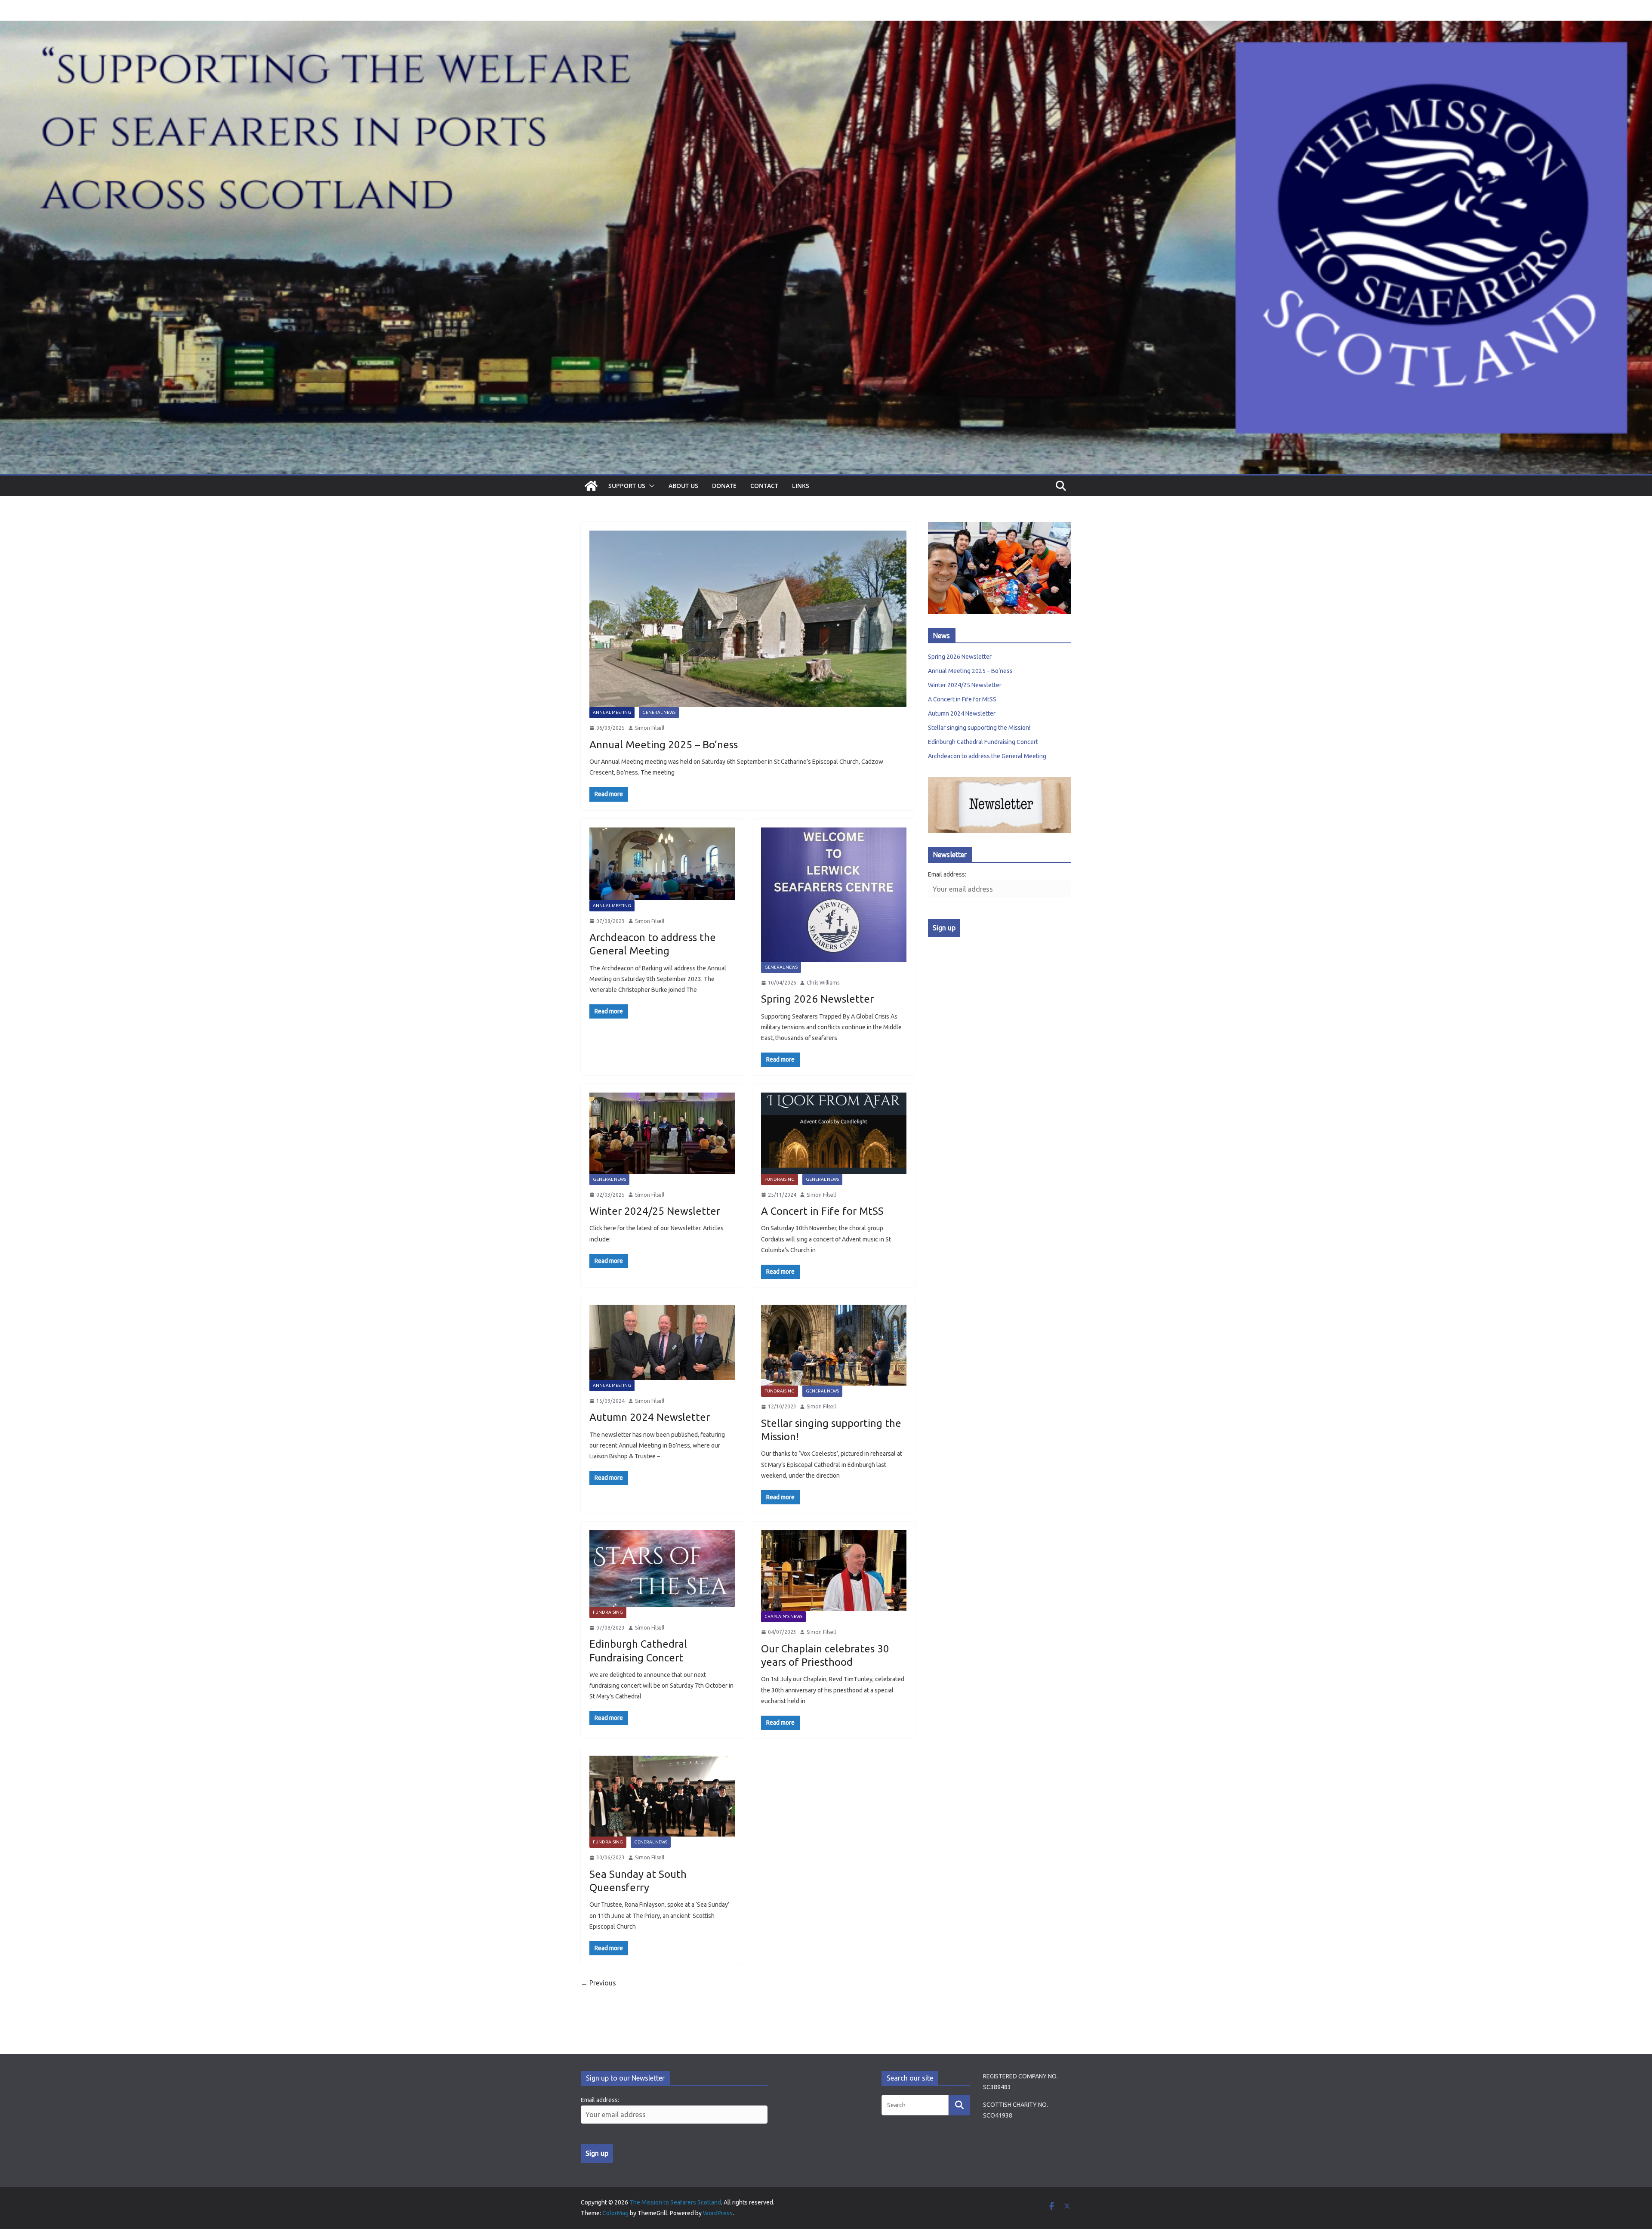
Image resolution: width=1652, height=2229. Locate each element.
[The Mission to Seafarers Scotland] (826, 27)
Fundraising (780, 1179)
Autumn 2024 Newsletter (650, 1417)
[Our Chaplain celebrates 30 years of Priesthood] (834, 1571)
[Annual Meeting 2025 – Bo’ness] (748, 619)
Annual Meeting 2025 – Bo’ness (664, 745)
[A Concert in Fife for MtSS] (834, 1133)
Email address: (947, 874)
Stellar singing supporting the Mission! (979, 728)
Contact (764, 486)
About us (683, 486)
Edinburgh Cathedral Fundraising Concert (983, 742)
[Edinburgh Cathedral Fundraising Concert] (662, 1568)
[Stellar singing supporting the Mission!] (834, 1345)
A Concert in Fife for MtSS (822, 1211)
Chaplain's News (783, 1616)
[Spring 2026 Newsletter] (834, 895)
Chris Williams (823, 983)
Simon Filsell (650, 728)
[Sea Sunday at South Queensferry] (662, 1796)
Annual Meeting (612, 712)
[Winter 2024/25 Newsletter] (662, 1133)
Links (801, 486)
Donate (724, 486)
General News (659, 712)
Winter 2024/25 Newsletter (655, 1211)
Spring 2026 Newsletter (817, 999)
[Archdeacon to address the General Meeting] (662, 864)
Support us (627, 486)
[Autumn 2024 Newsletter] (662, 1342)
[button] (650, 486)
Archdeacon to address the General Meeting (987, 756)
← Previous (598, 1983)
